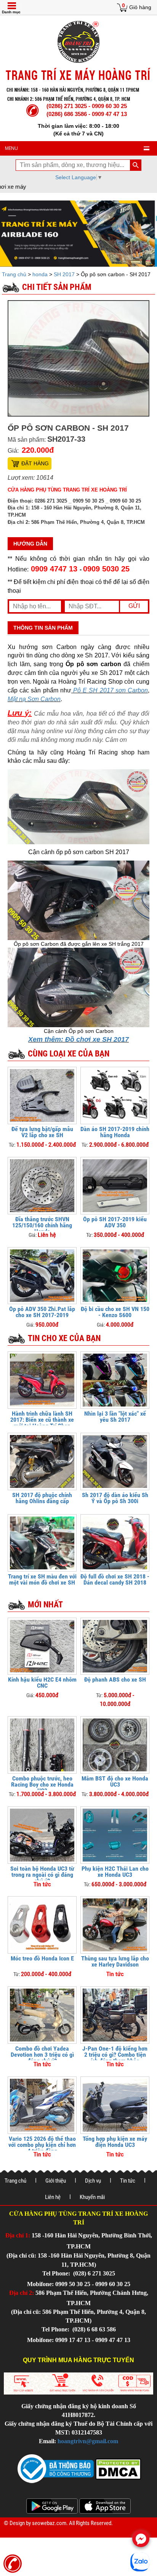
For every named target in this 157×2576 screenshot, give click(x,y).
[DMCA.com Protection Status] (117, 2468)
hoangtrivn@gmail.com (88, 2441)
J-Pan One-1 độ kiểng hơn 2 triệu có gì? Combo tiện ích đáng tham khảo (115, 2055)
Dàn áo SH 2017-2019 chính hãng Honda (115, 1132)
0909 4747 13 (54, 569)
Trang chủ (15, 274)
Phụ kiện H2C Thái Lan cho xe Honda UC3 (115, 1872)
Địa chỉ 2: (22, 2293)
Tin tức (128, 2181)
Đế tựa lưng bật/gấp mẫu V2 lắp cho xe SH (42, 1132)
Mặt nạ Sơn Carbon (34, 699)
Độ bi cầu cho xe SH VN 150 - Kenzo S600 (115, 1312)
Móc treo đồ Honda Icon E (42, 1958)
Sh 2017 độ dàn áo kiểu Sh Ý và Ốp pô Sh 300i (115, 1498)
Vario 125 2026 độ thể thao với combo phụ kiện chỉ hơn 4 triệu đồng (42, 2145)
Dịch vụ (93, 2181)
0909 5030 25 (106, 569)
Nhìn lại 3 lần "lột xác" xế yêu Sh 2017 (115, 1417)
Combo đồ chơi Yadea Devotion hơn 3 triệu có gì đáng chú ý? (42, 2055)
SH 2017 (64, 274)
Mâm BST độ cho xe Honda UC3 (115, 1781)
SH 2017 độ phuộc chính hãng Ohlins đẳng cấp (42, 1498)
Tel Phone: (57, 2273)
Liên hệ (53, 2197)
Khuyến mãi (92, 2197)
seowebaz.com (49, 2523)
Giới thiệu (56, 2181)
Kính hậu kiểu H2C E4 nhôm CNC (42, 1683)
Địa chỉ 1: (18, 2235)
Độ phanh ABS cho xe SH (115, 1679)
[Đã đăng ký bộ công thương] (56, 2468)
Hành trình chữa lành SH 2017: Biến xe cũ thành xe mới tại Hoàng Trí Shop (42, 1420)
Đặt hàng (35, 463)
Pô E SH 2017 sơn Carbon (110, 690)
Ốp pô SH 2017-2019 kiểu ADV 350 (115, 1222)
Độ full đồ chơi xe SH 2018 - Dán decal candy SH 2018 (115, 1579)
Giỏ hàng (140, 7)
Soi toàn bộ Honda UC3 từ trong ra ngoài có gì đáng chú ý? (42, 1875)
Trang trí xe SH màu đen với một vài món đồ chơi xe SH (42, 1579)
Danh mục (11, 12)
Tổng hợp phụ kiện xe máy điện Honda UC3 (115, 2142)
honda (40, 274)
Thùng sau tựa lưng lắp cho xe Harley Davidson (115, 1961)
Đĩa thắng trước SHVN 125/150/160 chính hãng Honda (42, 1225)
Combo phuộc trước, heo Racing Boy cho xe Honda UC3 (42, 1784)
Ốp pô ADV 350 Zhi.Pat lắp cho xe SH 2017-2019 (42, 1312)
